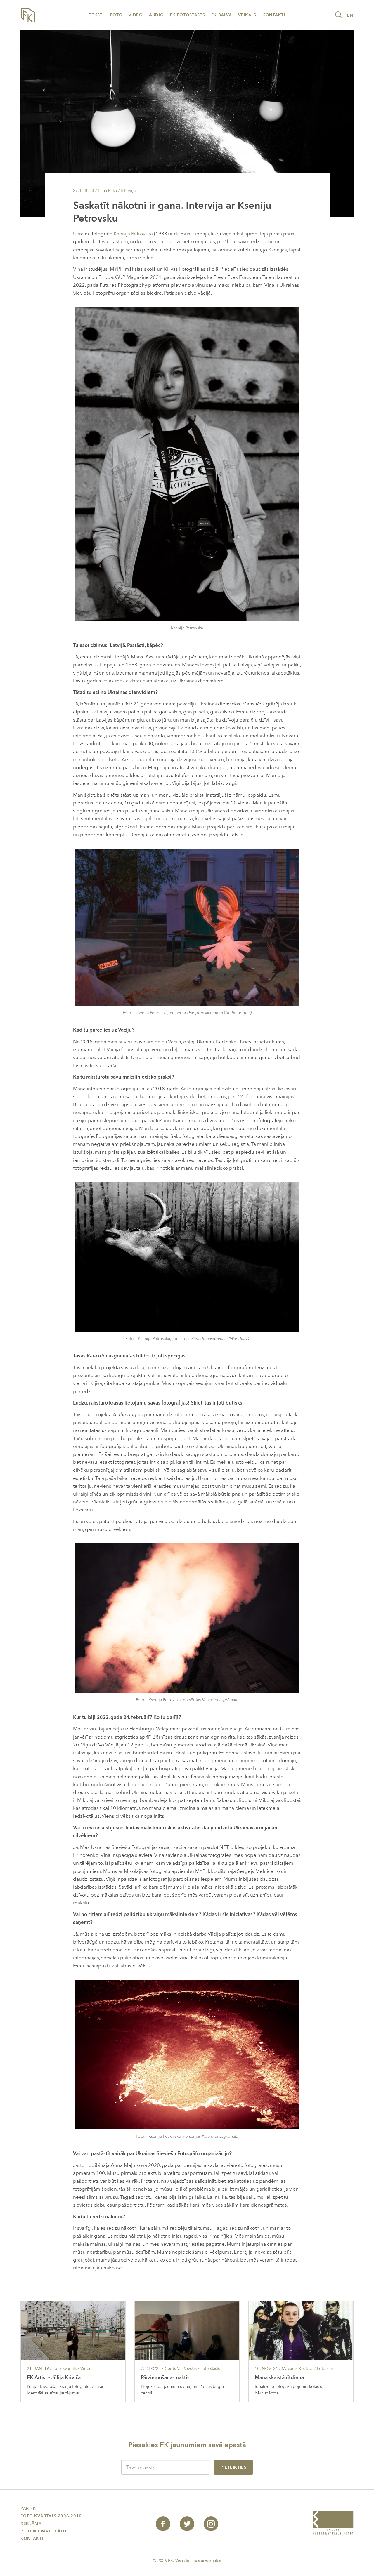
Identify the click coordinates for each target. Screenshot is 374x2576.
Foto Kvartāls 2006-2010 (51, 2516)
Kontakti (274, 15)
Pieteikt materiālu (43, 2531)
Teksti (96, 15)
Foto (116, 15)
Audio (156, 15)
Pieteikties (233, 2467)
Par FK (28, 2508)
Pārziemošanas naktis (165, 2378)
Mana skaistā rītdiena (279, 2378)
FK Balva (222, 15)
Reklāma (31, 2524)
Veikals (247, 15)
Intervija (128, 191)
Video (136, 15)
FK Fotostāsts (187, 15)
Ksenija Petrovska (133, 234)
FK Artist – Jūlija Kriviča (54, 2378)
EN (350, 15)
